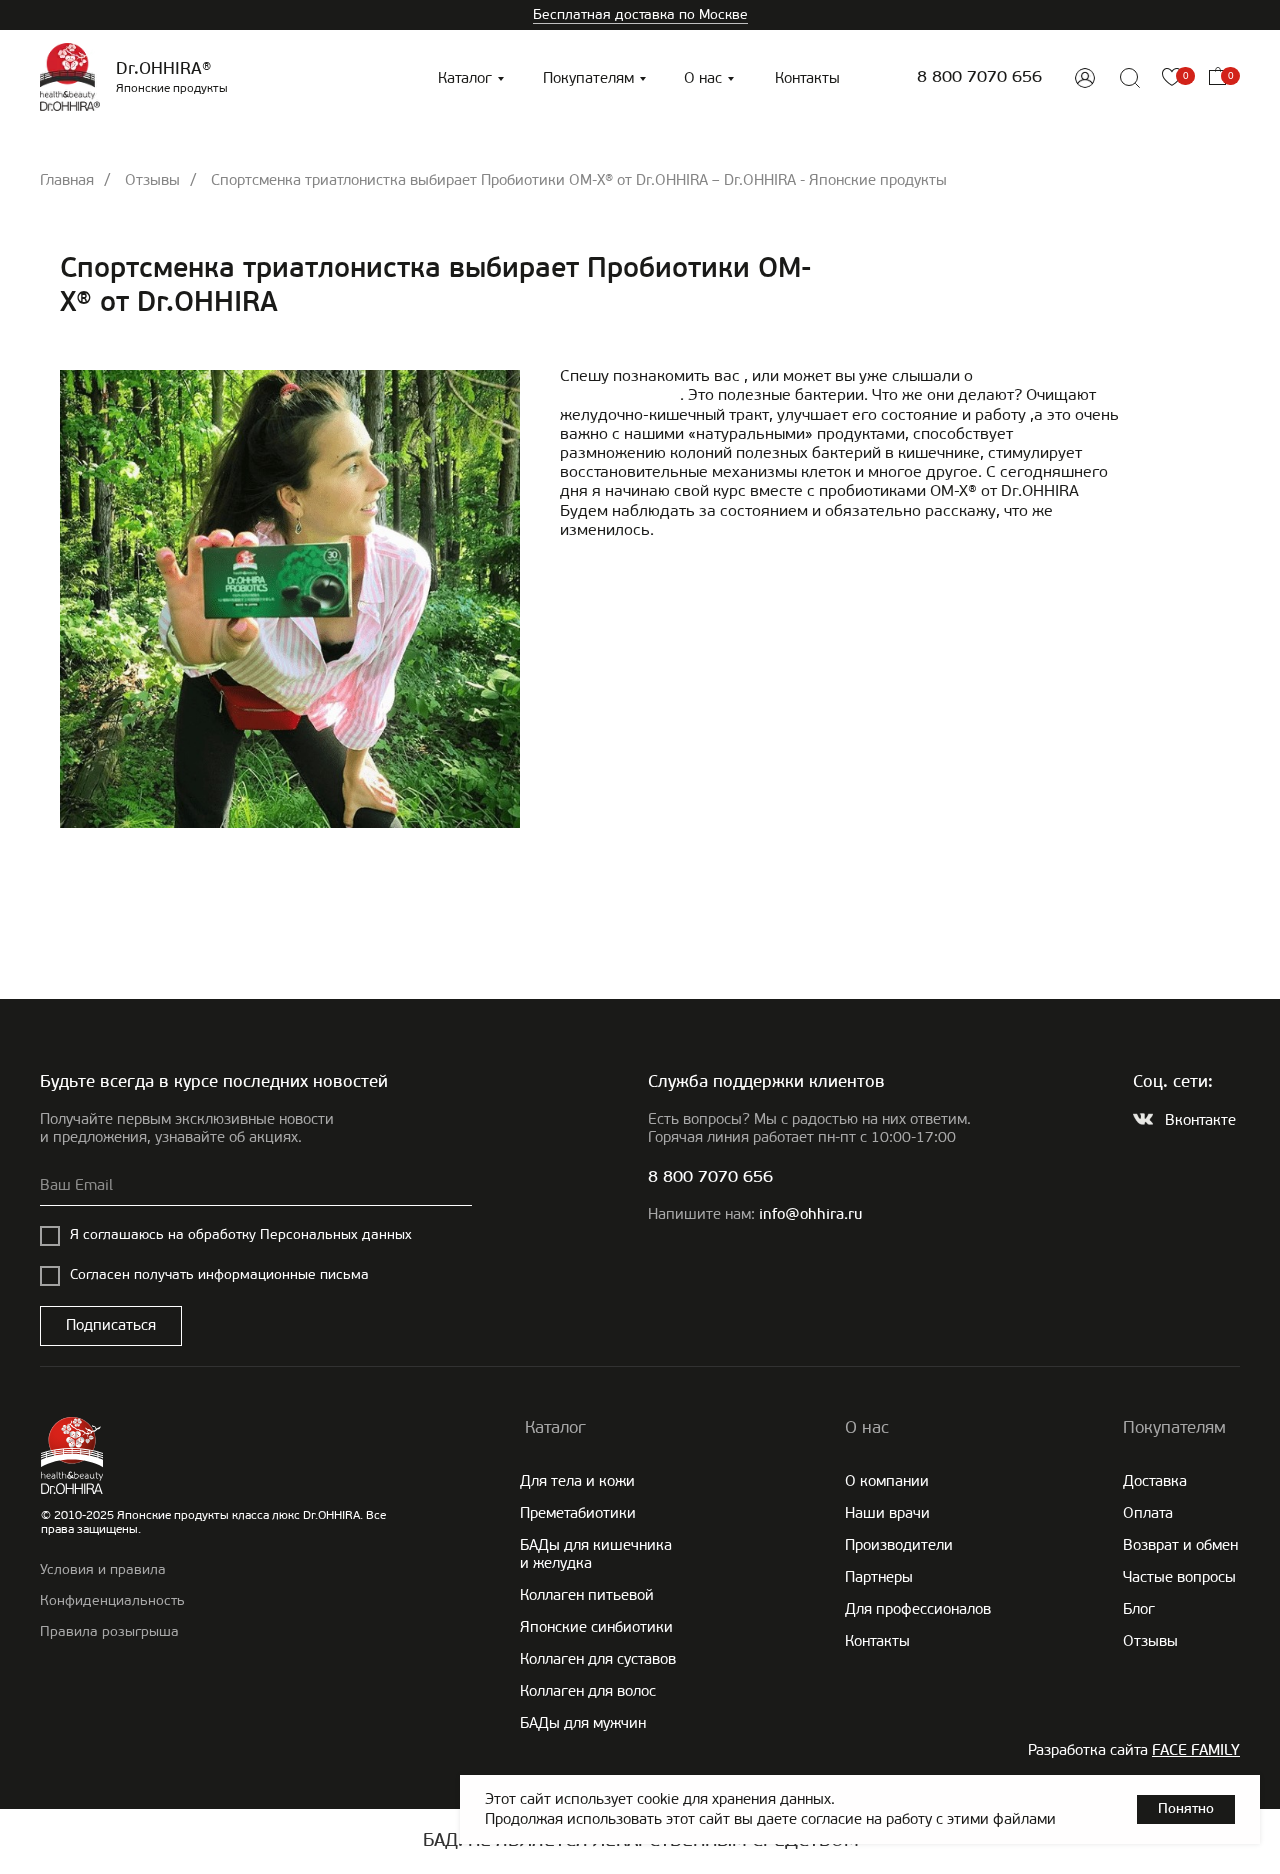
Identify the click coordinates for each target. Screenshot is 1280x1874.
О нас (703, 78)
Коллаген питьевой (587, 1595)
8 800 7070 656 (979, 77)
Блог (1139, 1609)
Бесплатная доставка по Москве (640, 14)
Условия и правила (103, 1569)
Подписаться (111, 1325)
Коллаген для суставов (598, 1659)
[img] (1085, 78)
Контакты (807, 78)
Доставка (1155, 1481)
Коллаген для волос (588, 1691)
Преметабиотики (578, 1513)
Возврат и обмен (1180, 1545)
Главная (67, 180)
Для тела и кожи (577, 1481)
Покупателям (588, 78)
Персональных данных (336, 1234)
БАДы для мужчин (583, 1723)
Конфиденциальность (112, 1600)
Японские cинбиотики (596, 1627)
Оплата (1148, 1513)
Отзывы (152, 180)
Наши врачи (887, 1513)
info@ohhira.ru (810, 1215)
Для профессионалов (918, 1609)
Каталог (465, 78)
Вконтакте (1200, 1120)
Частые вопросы (1179, 1577)
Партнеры (879, 1577)
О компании (887, 1481)
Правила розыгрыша (109, 1631)
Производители (899, 1545)
